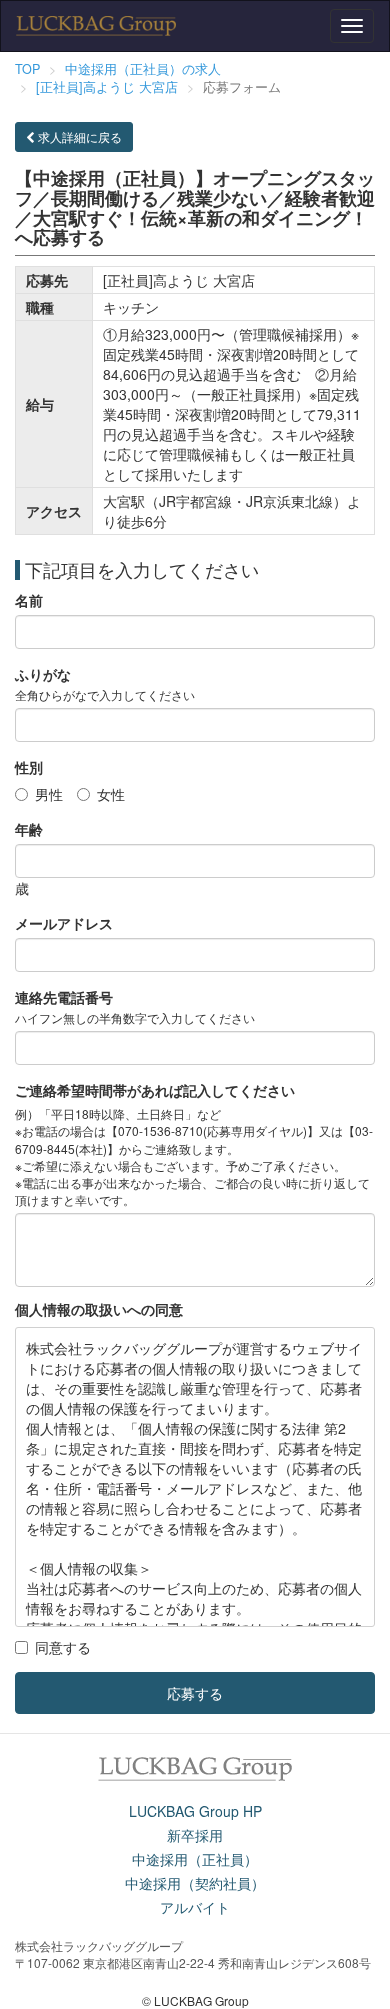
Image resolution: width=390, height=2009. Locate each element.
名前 (29, 600)
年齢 (29, 829)
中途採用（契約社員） (195, 1883)
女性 (111, 794)
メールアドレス (64, 923)
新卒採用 (195, 1835)
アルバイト (195, 1907)
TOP (27, 69)
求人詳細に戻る (78, 136)
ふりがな (43, 674)
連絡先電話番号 (64, 997)
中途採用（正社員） (195, 1859)
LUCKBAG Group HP (195, 1811)
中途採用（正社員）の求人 (143, 69)
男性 (49, 794)
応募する (195, 1693)
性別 (29, 767)
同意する (63, 1647)
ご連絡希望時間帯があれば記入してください (155, 1090)
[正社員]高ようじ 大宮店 (107, 87)
